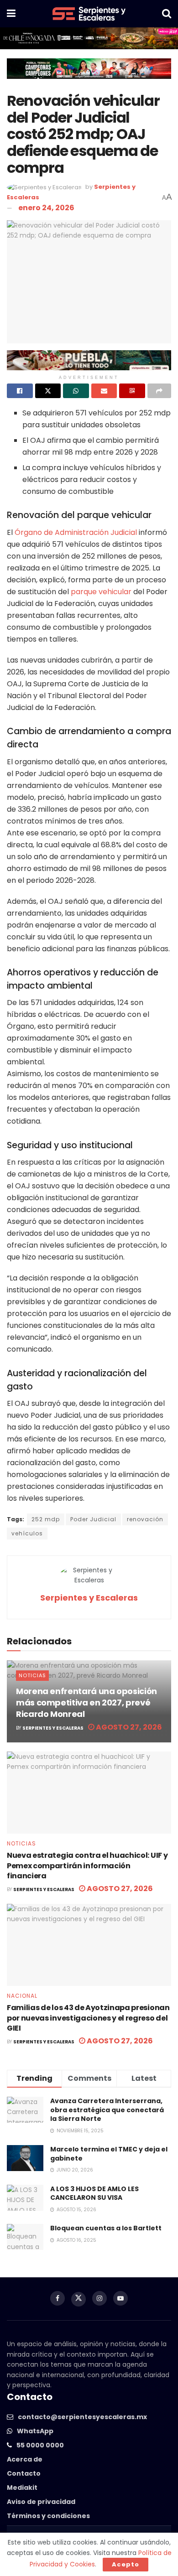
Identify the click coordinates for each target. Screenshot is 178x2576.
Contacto (24, 2473)
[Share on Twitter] (48, 391)
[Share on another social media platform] (160, 391)
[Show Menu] (11, 14)
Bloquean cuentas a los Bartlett (106, 2228)
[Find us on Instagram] (99, 2298)
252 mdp (46, 1519)
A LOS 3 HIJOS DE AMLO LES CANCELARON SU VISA (94, 2193)
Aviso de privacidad (41, 2502)
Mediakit (22, 2488)
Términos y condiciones (48, 2516)
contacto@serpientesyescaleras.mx (82, 2417)
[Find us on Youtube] (120, 2298)
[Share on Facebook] (20, 391)
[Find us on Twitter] (79, 2299)
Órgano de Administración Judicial (76, 532)
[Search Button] (167, 14)
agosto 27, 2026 (128, 1727)
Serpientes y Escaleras (89, 1598)
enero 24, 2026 (46, 208)
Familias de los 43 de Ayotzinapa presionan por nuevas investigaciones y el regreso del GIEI (88, 2018)
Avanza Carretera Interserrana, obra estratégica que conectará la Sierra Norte (107, 2110)
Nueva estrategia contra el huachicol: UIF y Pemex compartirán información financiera (87, 1866)
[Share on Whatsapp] (76, 391)
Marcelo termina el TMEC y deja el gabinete (109, 2154)
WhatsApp (35, 2431)
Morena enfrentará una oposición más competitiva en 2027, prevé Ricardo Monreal (86, 1703)
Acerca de (25, 2459)
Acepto (126, 2564)
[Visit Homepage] (89, 14)
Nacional (22, 1996)
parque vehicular (101, 592)
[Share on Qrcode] (132, 391)
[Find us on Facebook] (58, 2298)
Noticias (32, 1675)
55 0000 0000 (40, 2445)
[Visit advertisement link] (89, 38)
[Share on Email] (104, 391)
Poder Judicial (93, 1519)
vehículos (27, 1533)
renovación (145, 1519)
